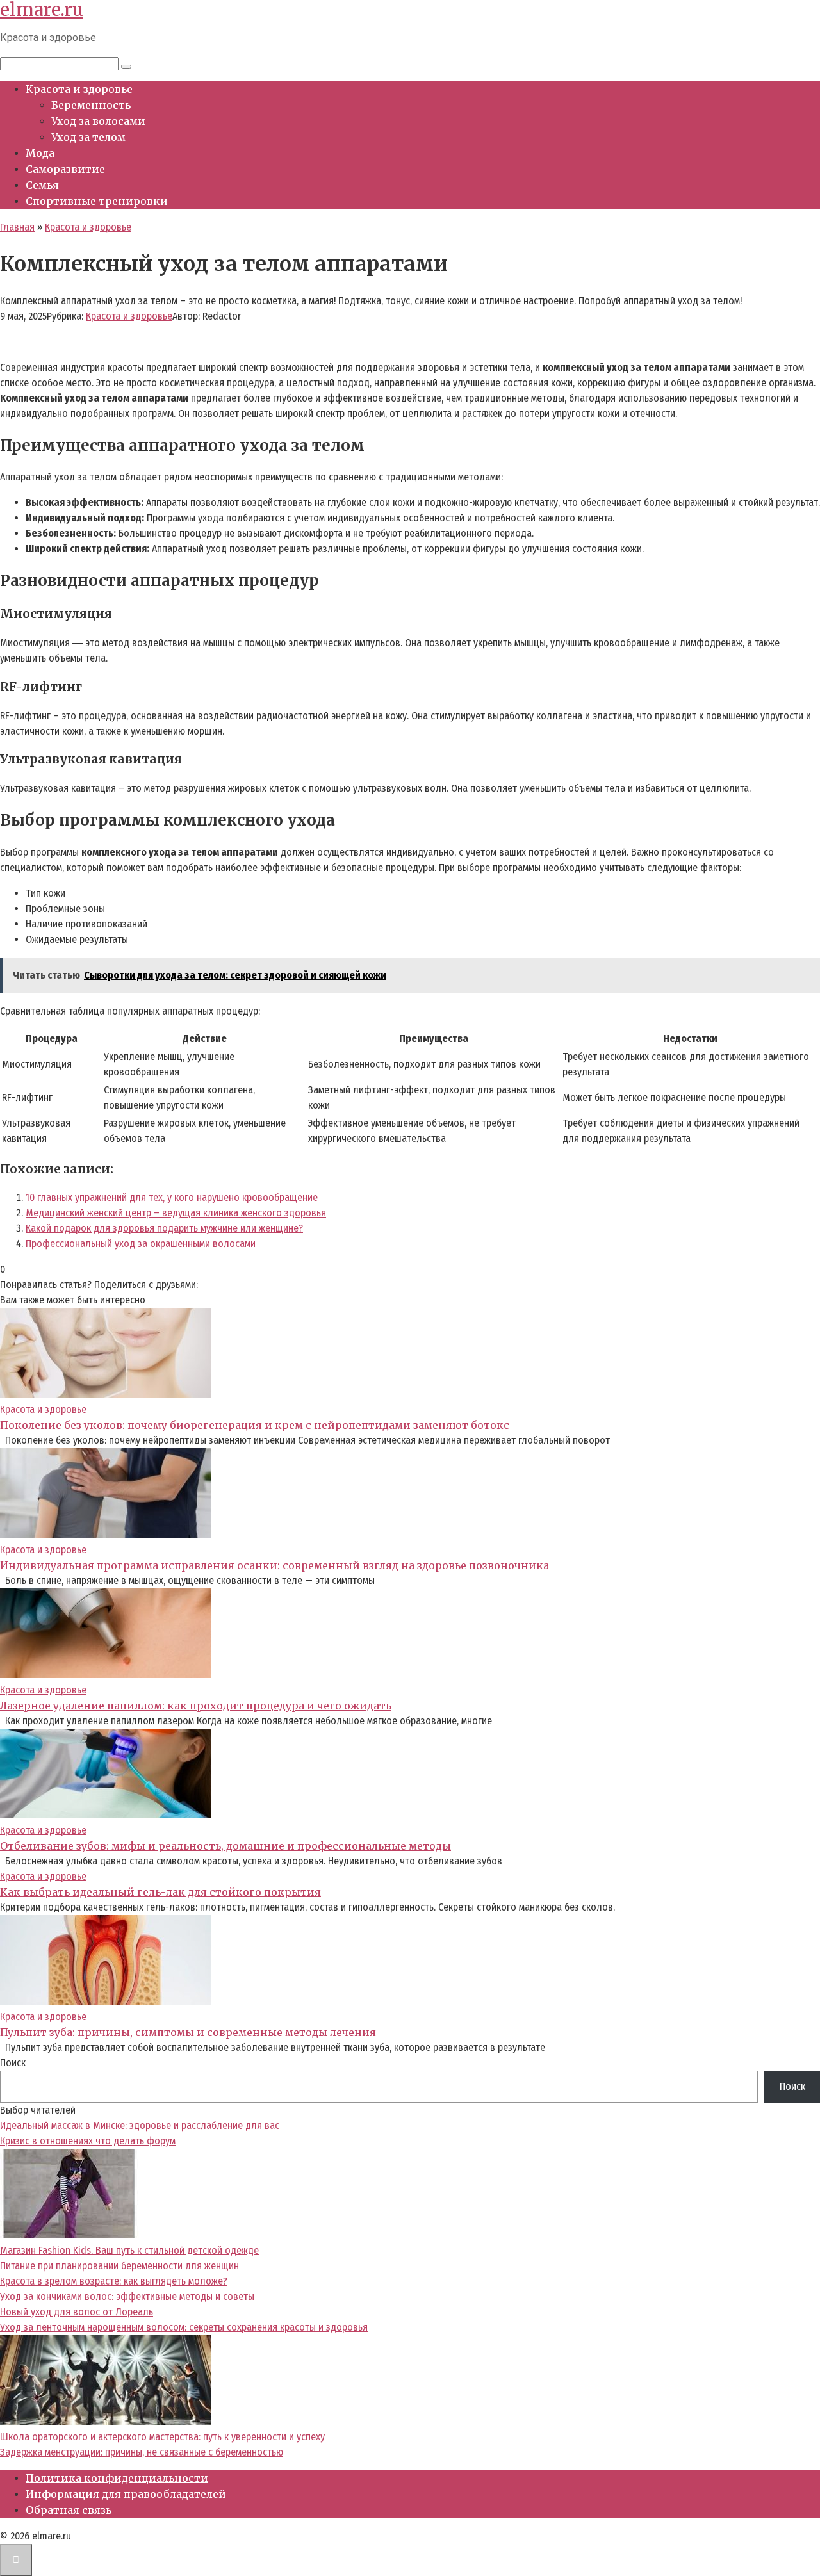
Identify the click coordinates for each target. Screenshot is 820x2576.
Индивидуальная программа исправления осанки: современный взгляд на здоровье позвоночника (275, 1565)
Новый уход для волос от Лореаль (77, 2312)
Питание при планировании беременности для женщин (119, 2266)
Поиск (13, 2063)
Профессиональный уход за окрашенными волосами (141, 1243)
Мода (40, 153)
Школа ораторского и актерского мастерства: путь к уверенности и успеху (162, 2437)
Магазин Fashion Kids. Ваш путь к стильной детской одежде (129, 2250)
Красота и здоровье (79, 89)
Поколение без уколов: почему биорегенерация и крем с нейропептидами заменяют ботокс (255, 1425)
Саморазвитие (65, 169)
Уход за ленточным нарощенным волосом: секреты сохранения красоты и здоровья (184, 2327)
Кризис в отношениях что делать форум (88, 2141)
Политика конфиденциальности (117, 2478)
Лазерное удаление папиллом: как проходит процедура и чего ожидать (196, 1706)
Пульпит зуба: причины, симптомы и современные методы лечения (188, 2032)
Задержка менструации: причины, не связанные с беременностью (142, 2452)
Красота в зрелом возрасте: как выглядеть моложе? (114, 2281)
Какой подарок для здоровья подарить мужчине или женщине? (164, 1228)
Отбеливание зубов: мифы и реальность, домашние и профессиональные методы (225, 1846)
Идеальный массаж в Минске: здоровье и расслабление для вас (140, 2125)
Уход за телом (88, 137)
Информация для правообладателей (126, 2494)
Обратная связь (69, 2510)
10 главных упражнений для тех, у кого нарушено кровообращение (172, 1197)
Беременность (91, 105)
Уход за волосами (98, 121)
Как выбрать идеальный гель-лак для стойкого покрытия (160, 1892)
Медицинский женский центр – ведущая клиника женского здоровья (176, 1213)
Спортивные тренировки (97, 201)
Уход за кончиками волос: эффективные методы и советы (127, 2296)
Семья (42, 185)
